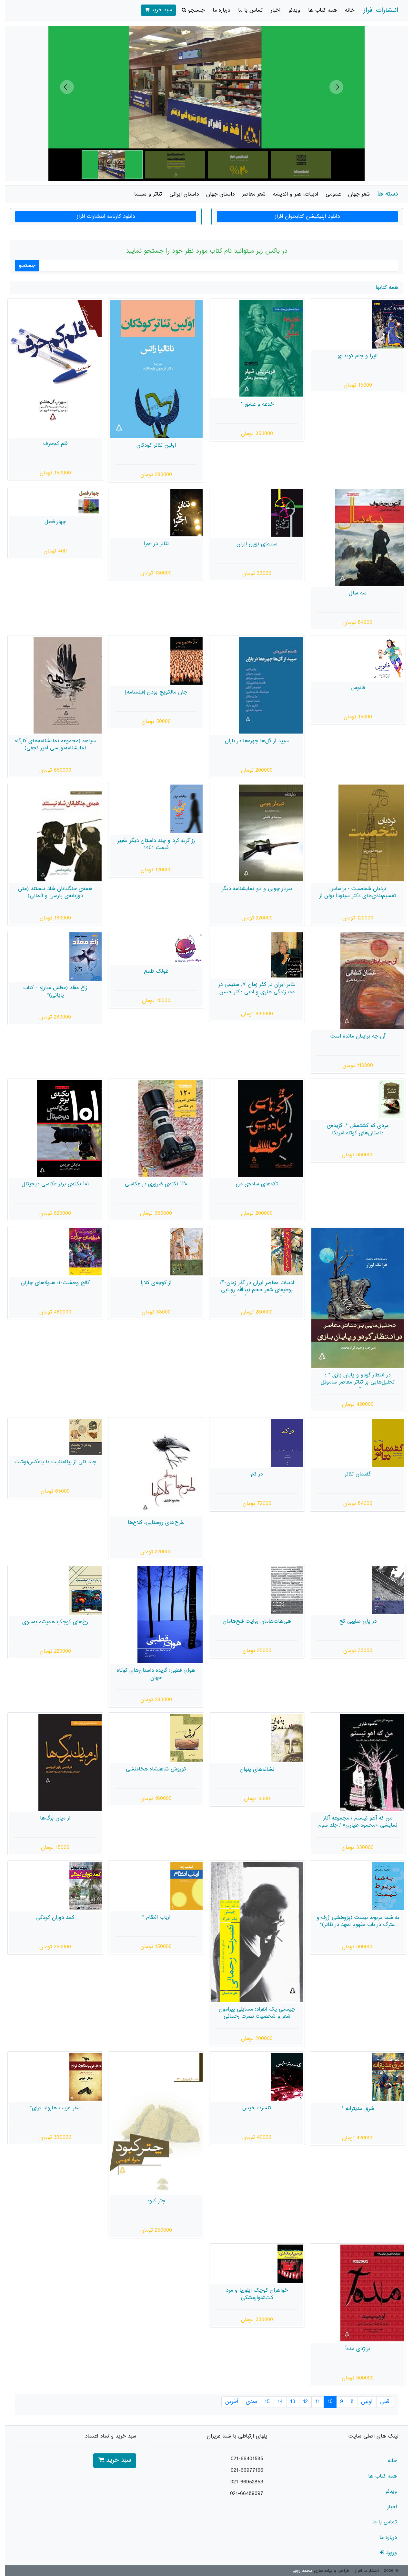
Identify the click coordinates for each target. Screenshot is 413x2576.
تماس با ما (250, 10)
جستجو (195, 10)
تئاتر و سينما (148, 194)
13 (293, 2402)
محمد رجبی (302, 2571)
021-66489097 (247, 2494)
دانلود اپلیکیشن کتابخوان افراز (307, 217)
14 (280, 2402)
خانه (350, 10)
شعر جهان (359, 194)
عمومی (333, 194)
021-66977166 (247, 2470)
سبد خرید (161, 10)
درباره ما (221, 10)
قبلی (385, 2402)
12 (305, 2402)
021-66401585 (247, 2459)
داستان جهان (220, 194)
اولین (367, 2402)
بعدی (252, 2402)
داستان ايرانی (184, 194)
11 (317, 2402)
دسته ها (388, 194)
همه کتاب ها (322, 10)
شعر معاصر (254, 194)
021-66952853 (247, 2482)
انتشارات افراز (381, 10)
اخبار (276, 10)
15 (267, 2402)
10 (330, 2402)
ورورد (390, 2553)
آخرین (232, 2402)
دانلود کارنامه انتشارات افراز (106, 217)
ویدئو (294, 10)
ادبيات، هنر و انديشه (296, 194)
